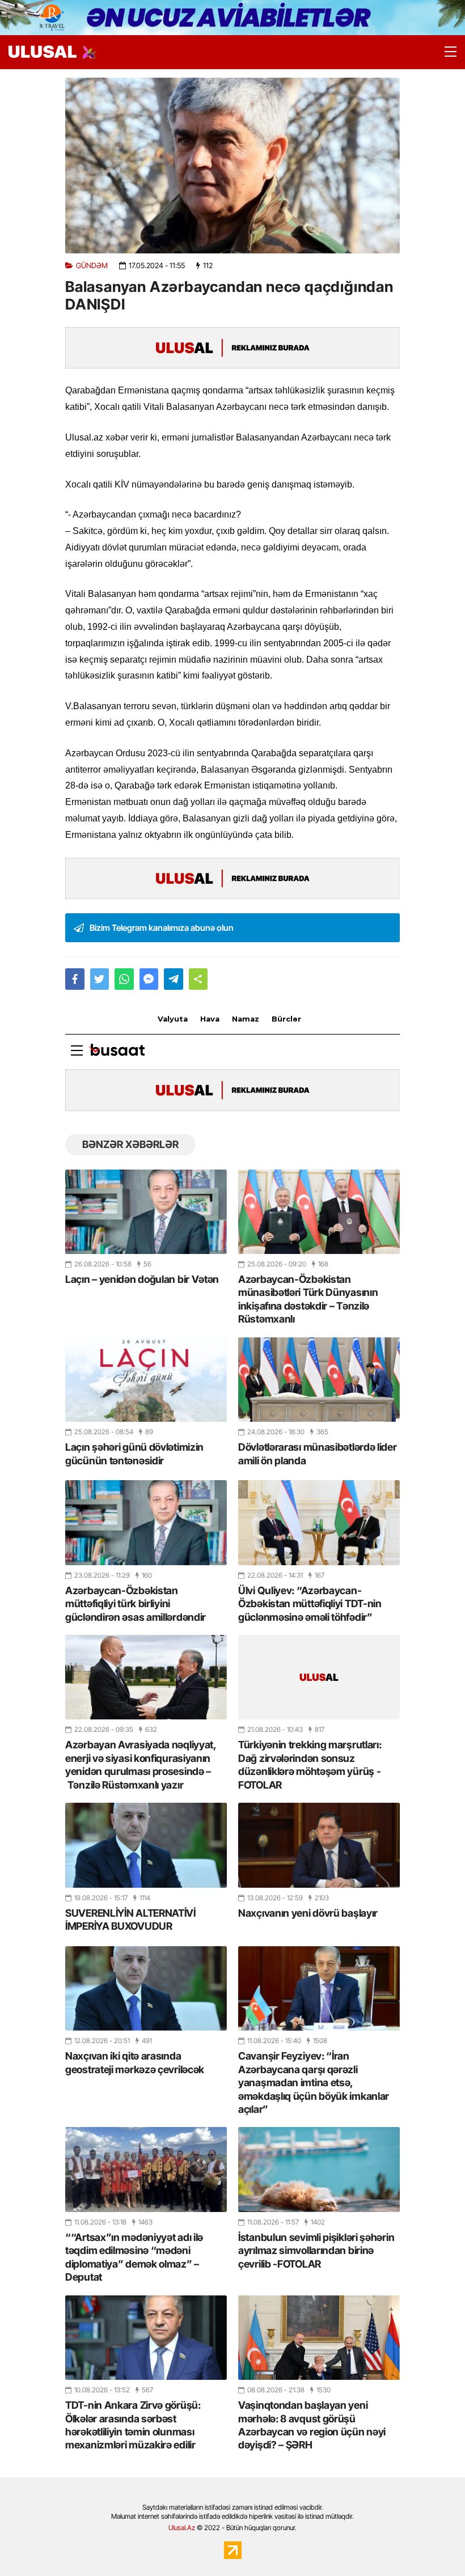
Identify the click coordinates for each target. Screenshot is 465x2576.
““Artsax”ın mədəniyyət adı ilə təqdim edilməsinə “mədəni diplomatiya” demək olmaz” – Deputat (134, 2257)
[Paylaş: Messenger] (149, 979)
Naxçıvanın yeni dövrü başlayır (308, 1913)
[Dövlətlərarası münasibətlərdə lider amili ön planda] (319, 1380)
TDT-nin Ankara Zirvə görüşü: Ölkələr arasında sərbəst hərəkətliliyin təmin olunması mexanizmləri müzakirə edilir (133, 2425)
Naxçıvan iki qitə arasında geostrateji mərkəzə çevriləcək (135, 2062)
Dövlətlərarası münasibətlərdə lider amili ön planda (318, 1454)
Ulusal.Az (182, 2528)
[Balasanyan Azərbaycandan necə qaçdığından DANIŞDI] (232, 166)
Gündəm (92, 266)
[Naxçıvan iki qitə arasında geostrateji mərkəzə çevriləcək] (146, 1988)
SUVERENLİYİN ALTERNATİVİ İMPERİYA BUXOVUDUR (130, 1920)
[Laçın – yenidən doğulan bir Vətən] (146, 1212)
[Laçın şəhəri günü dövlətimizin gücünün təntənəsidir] (146, 1380)
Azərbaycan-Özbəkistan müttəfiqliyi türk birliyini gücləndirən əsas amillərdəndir (136, 1604)
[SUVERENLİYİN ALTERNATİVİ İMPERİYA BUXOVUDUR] (146, 1845)
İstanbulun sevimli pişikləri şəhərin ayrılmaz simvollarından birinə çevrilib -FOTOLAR (316, 2251)
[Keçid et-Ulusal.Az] (43, 52)
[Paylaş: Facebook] (75, 979)
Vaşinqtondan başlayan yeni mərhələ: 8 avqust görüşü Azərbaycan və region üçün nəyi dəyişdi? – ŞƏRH (312, 2425)
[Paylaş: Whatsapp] (124, 979)
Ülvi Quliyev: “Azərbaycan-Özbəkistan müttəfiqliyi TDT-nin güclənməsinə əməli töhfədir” (310, 1604)
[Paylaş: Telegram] (174, 979)
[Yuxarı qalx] (433, 2544)
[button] (198, 979)
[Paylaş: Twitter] (100, 979)
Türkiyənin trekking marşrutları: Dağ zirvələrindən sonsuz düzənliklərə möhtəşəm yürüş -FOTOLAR (310, 1764)
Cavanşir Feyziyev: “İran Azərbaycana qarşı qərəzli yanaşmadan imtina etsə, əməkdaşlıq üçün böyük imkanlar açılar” (314, 2083)
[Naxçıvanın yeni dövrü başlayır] (319, 1845)
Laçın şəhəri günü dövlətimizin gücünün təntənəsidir (134, 1454)
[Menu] (445, 52)
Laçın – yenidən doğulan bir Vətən (142, 1279)
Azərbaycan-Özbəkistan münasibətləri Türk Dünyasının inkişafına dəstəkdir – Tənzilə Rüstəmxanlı (308, 1299)
